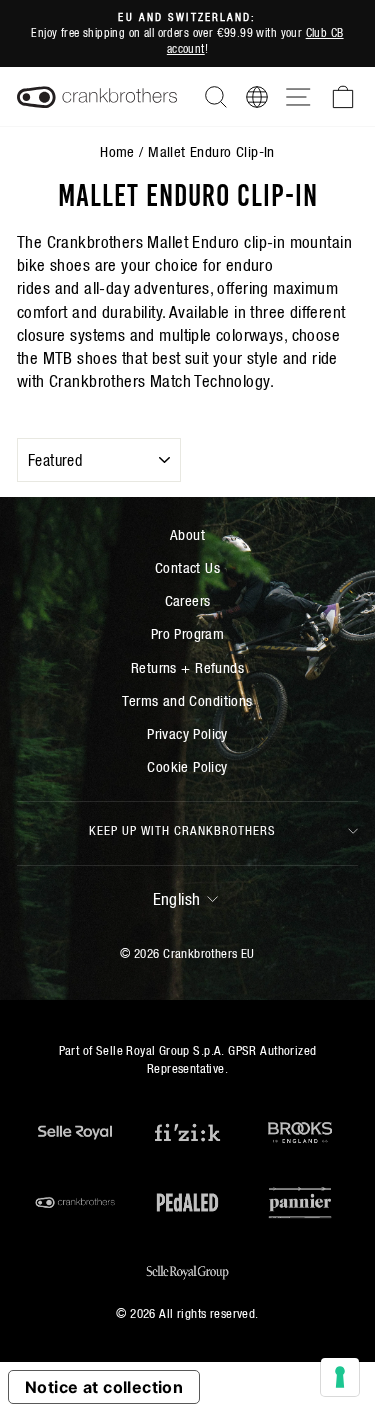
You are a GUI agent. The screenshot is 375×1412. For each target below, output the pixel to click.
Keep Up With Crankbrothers (182, 830)
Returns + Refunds (187, 667)
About (187, 534)
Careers (188, 600)
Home (117, 151)
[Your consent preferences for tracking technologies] (340, 1377)
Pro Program (188, 633)
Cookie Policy (187, 766)
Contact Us (187, 567)
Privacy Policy (187, 733)
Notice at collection (104, 1387)
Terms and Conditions (187, 700)
